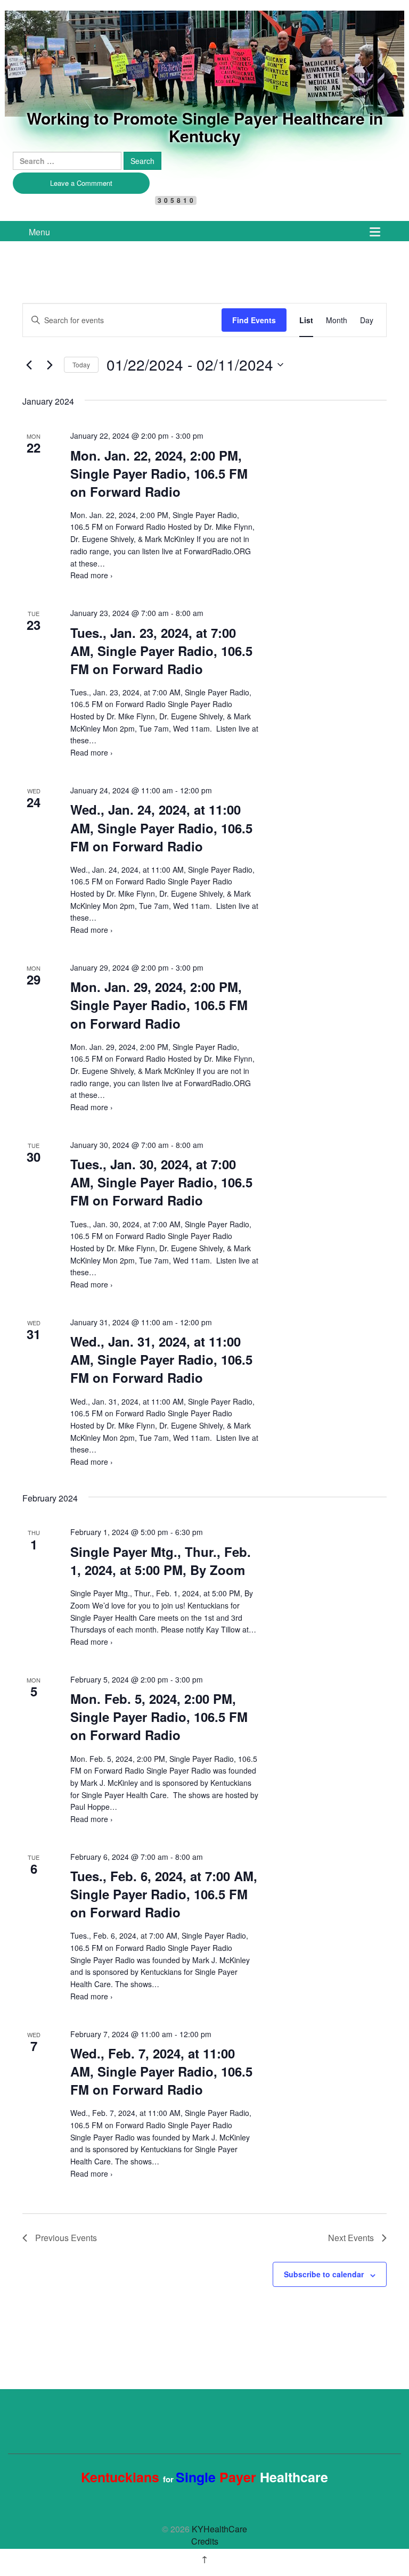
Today (81, 364)
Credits (205, 2541)
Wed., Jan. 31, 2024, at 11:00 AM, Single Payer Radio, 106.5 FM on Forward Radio (161, 1359)
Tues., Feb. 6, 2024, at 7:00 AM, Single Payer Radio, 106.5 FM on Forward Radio (164, 1894)
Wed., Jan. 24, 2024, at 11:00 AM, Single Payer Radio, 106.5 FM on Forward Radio (161, 827)
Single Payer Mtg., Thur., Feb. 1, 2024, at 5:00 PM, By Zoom (161, 1561)
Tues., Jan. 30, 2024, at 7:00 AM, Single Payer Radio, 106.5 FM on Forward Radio (161, 1182)
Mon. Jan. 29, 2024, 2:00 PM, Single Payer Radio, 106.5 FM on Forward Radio (159, 1005)
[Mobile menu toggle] (375, 231)
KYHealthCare (74, 28)
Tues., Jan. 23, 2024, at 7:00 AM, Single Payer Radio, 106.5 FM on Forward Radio (161, 651)
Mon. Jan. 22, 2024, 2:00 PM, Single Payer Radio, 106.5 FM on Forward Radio (159, 473)
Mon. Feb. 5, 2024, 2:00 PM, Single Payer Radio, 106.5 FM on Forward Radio (159, 1717)
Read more (92, 575)
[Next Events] (50, 365)
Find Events (254, 320)
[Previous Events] (29, 365)
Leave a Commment (81, 183)
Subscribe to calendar (324, 2274)
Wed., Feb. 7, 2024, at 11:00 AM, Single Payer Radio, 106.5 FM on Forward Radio (161, 2071)
